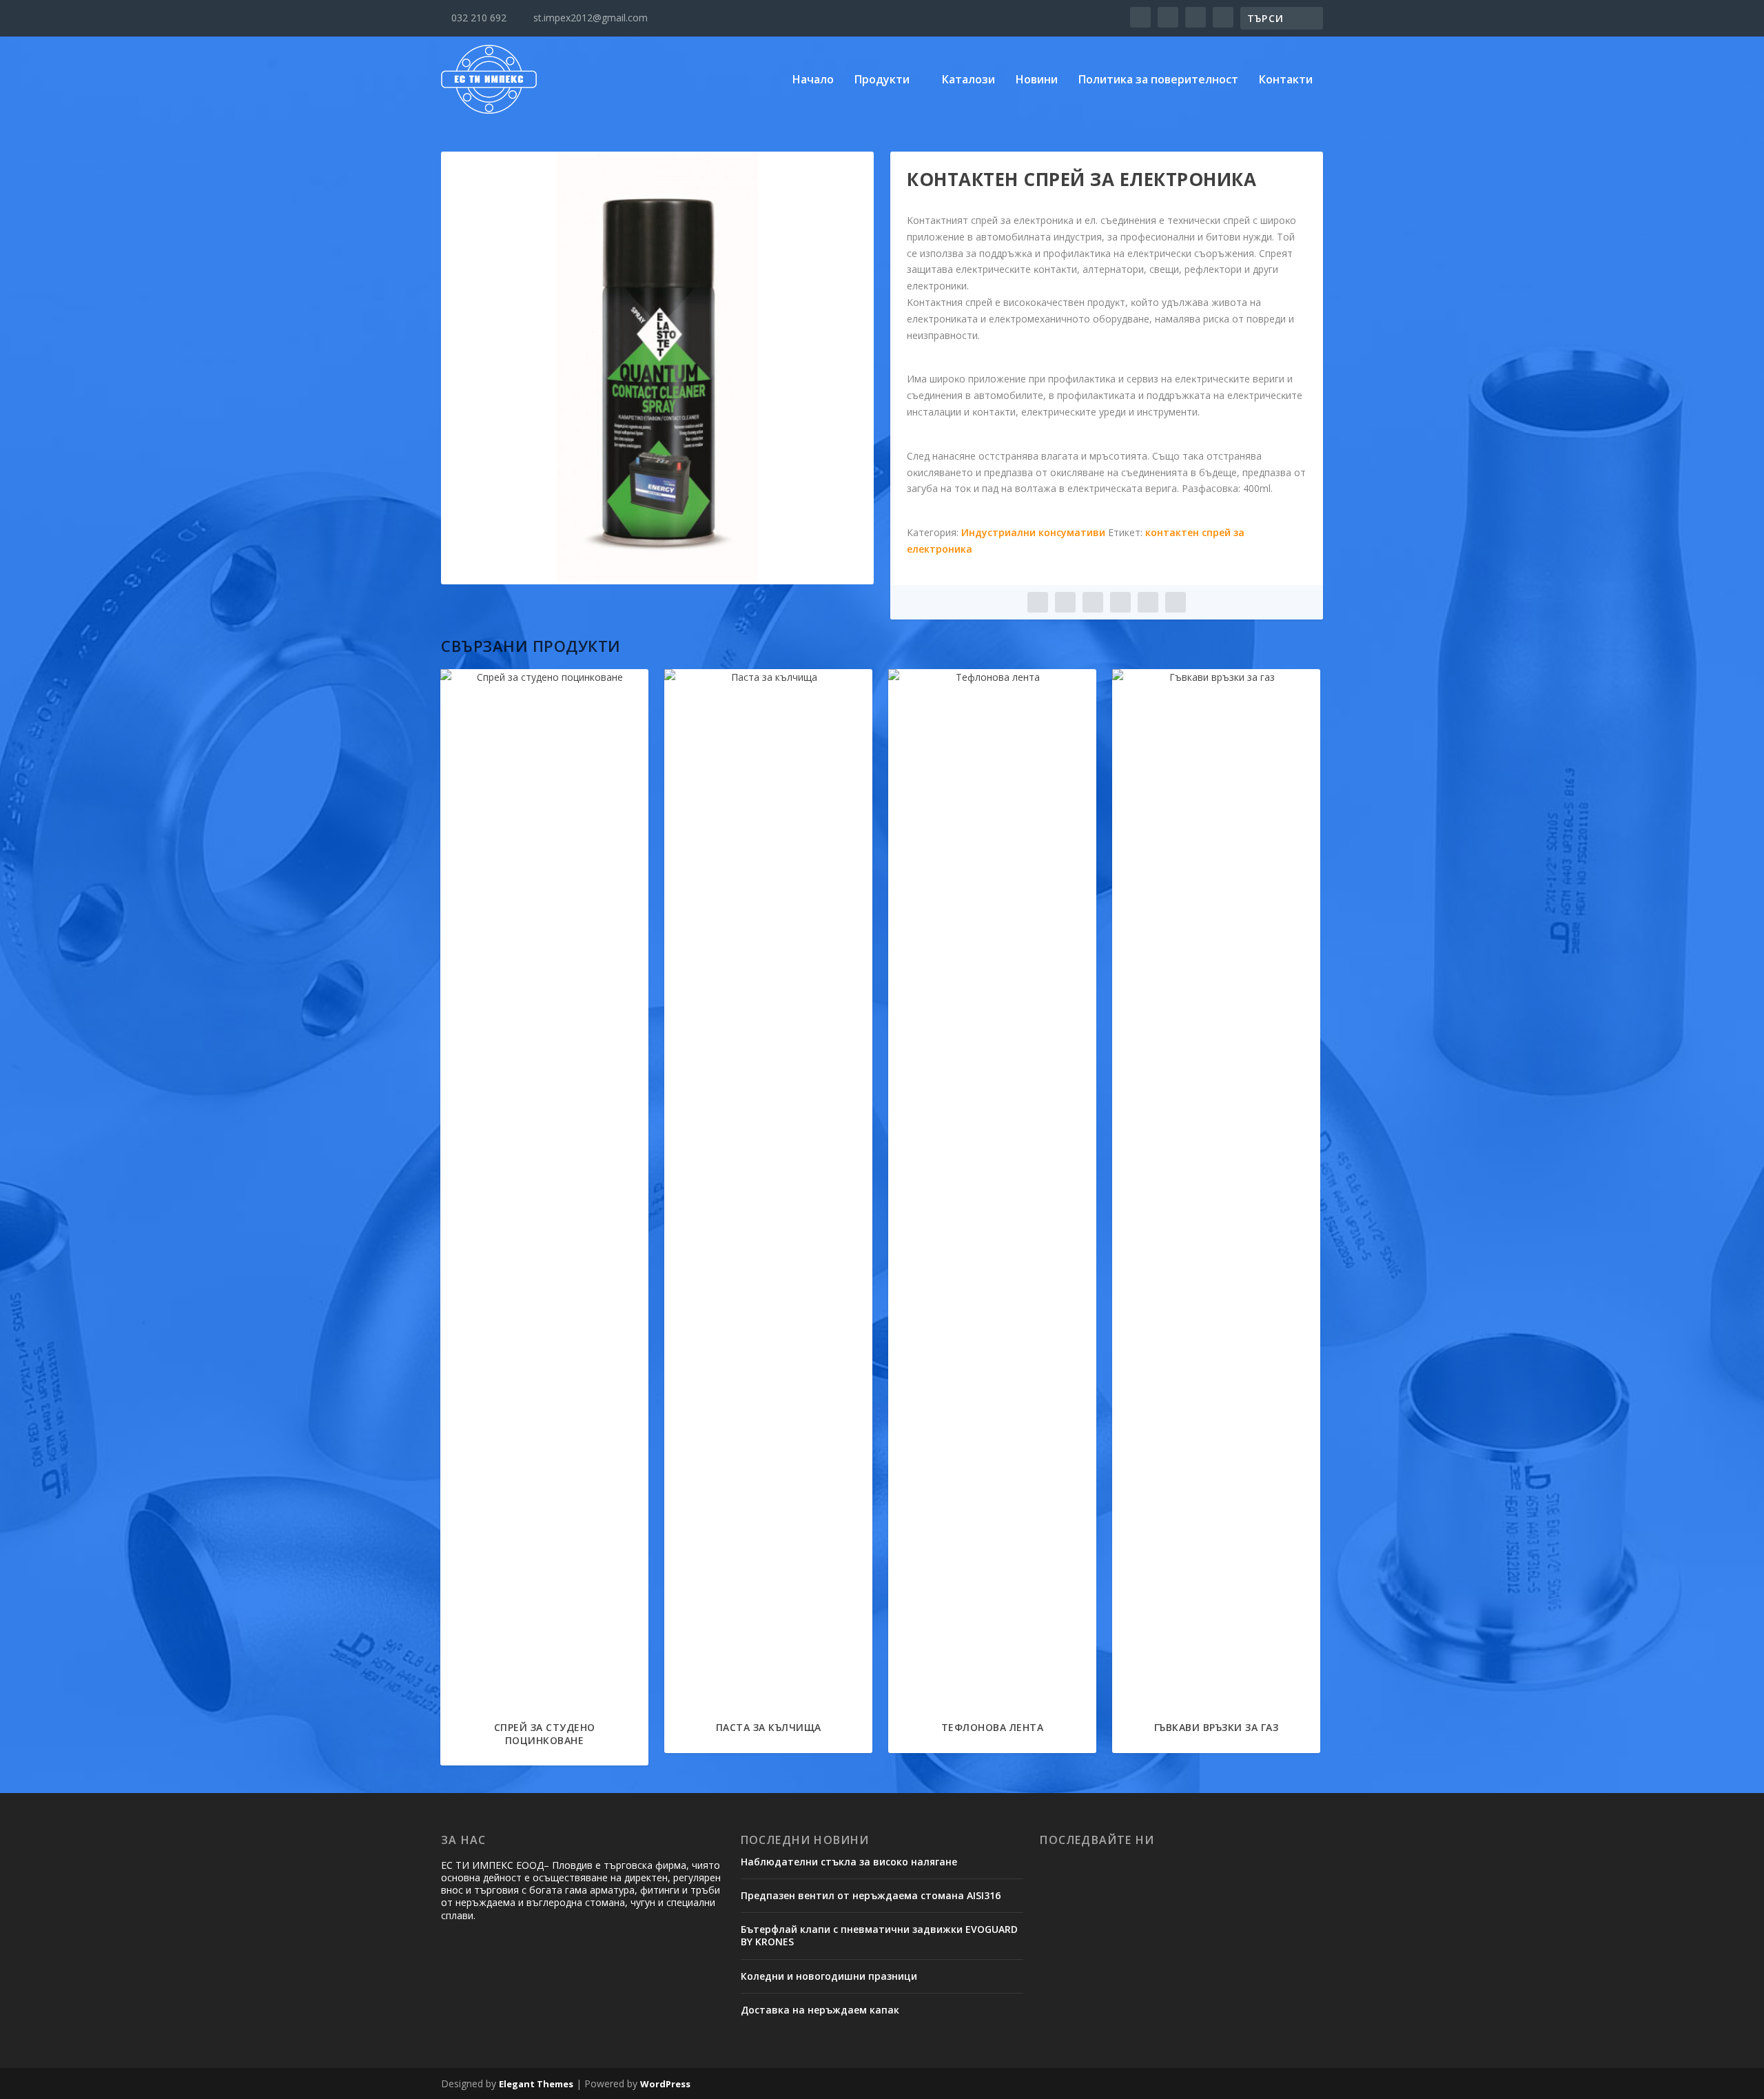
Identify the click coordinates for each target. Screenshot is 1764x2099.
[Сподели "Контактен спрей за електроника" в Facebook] (1038, 602)
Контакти (1286, 80)
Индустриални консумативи (1033, 532)
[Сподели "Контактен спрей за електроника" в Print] (1176, 602)
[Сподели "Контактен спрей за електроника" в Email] (1148, 602)
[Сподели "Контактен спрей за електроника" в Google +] (1093, 602)
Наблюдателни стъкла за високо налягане (849, 1862)
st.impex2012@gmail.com (585, 18)
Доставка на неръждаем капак (820, 2010)
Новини (1037, 80)
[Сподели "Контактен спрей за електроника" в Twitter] (1065, 602)
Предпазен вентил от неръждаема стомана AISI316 (871, 1895)
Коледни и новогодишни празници (829, 1976)
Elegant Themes (536, 2084)
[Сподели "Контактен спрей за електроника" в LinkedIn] (1120, 602)
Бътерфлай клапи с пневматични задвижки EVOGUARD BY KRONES (879, 1935)
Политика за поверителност (1158, 80)
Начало (813, 80)
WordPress (665, 2084)
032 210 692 (474, 18)
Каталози (968, 80)
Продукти (882, 80)
